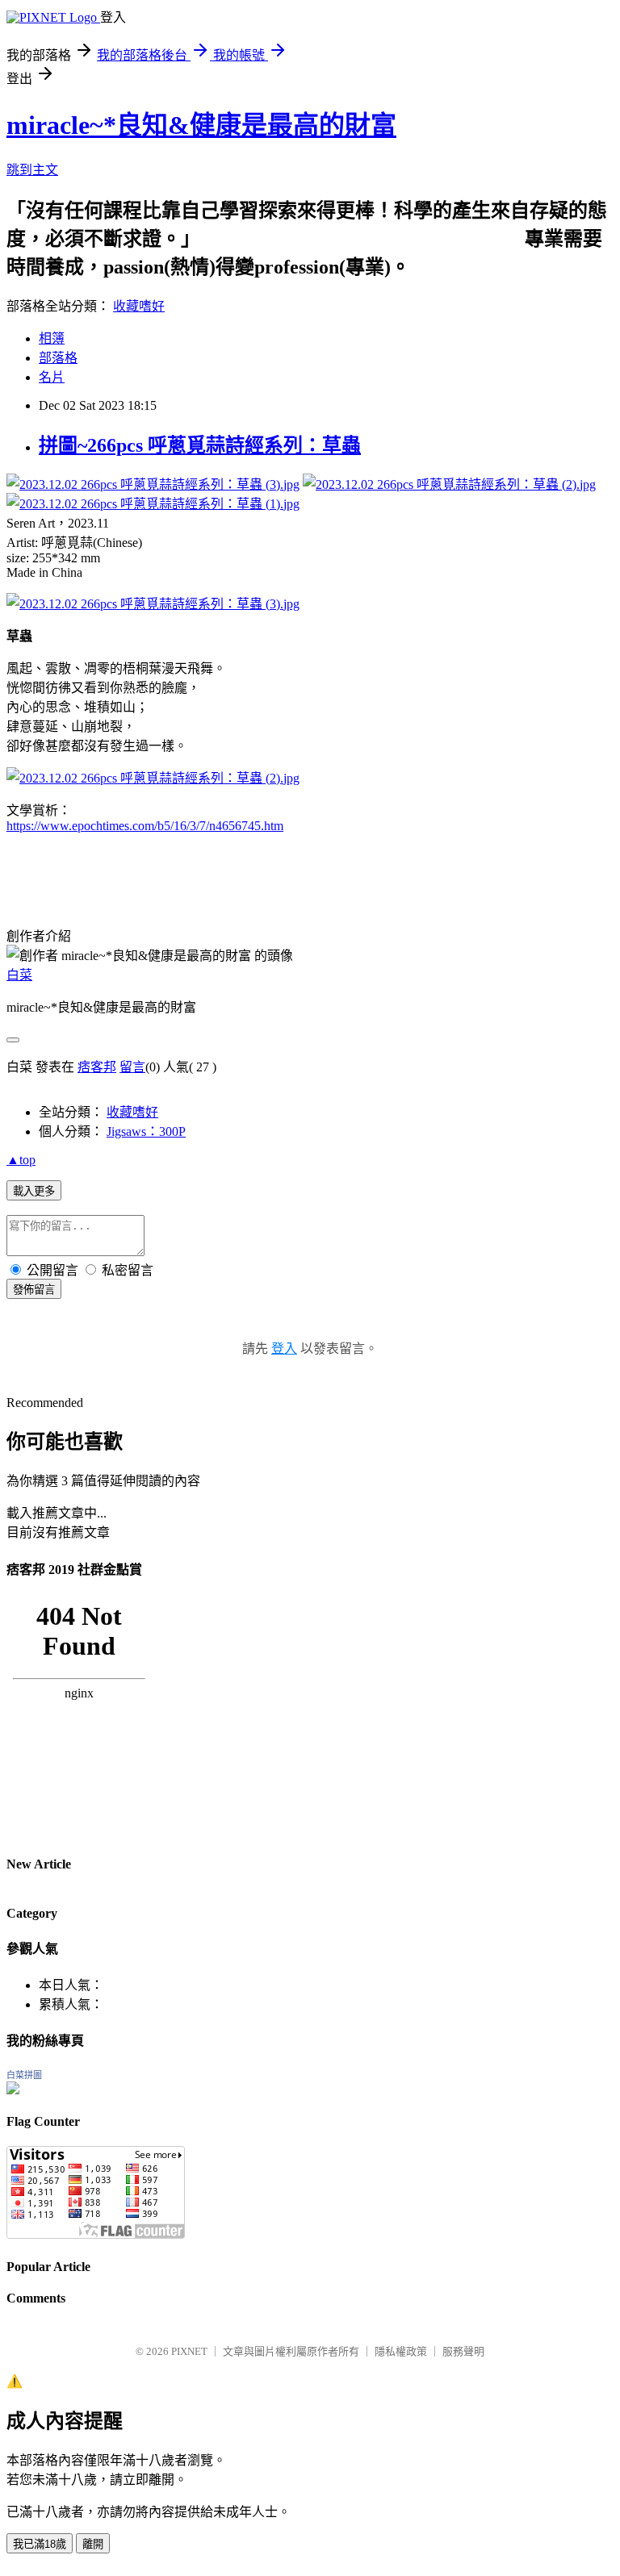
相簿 (52, 338)
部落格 (58, 358)
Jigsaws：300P (146, 1131)
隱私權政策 (401, 2351)
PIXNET (189, 2351)
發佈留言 (34, 1290)
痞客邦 (97, 1067)
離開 (93, 2544)
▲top (21, 1160)
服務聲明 (463, 2351)
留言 (132, 1067)
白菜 (19, 975)
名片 (52, 377)
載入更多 (34, 1191)
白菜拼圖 (24, 2075)
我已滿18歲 (40, 2544)
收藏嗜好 (139, 306)
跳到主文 (32, 170)
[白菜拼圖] (13, 2090)
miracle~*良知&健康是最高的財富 (201, 125)
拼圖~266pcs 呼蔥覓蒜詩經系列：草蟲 (200, 445)
